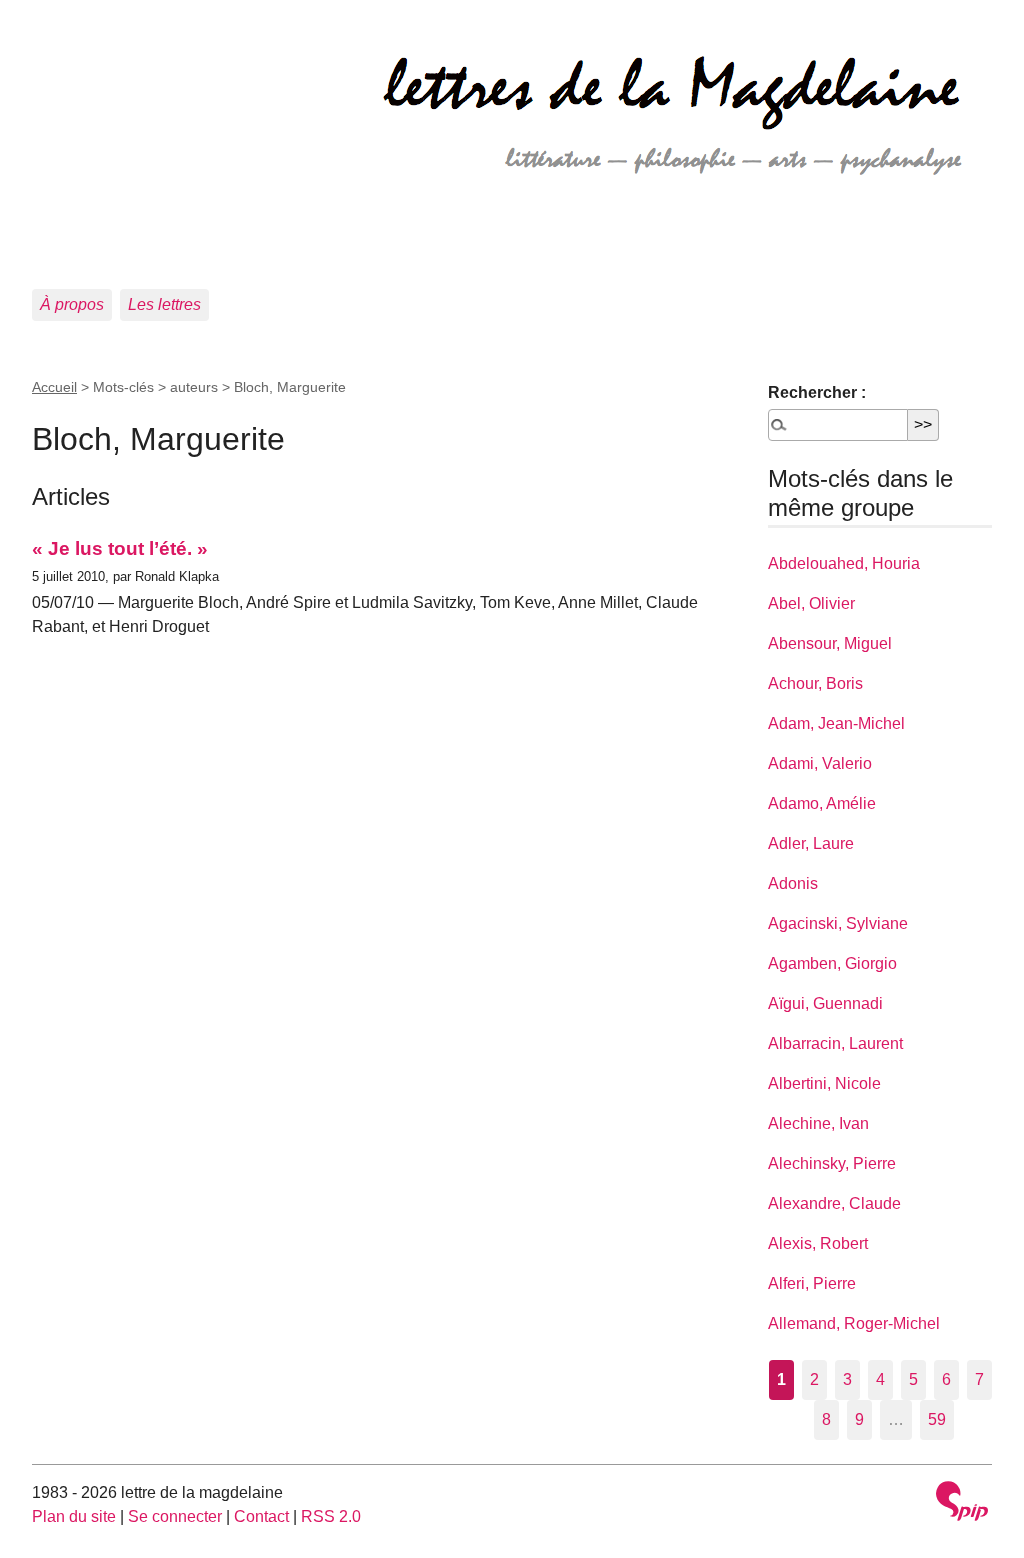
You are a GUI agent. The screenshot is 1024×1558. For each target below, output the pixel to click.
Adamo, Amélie (822, 803)
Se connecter (175, 1516)
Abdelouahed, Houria (844, 563)
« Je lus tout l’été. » (120, 548)
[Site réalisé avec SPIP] (962, 1503)
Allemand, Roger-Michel (854, 1323)
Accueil (54, 387)
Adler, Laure (811, 843)
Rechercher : (817, 392)
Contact (261, 1516)
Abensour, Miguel (830, 643)
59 (937, 1419)
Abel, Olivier (811, 603)
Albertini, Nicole (824, 1083)
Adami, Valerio (820, 763)
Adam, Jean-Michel (836, 723)
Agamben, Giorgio (832, 963)
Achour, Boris (815, 683)
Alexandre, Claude (834, 1203)
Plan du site (74, 1516)
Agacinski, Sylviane (838, 923)
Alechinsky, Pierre (832, 1163)
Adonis (793, 883)
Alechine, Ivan (818, 1123)
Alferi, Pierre (812, 1283)
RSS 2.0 (331, 1516)
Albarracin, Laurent (835, 1043)
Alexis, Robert (818, 1243)
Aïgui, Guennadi (825, 1003)
